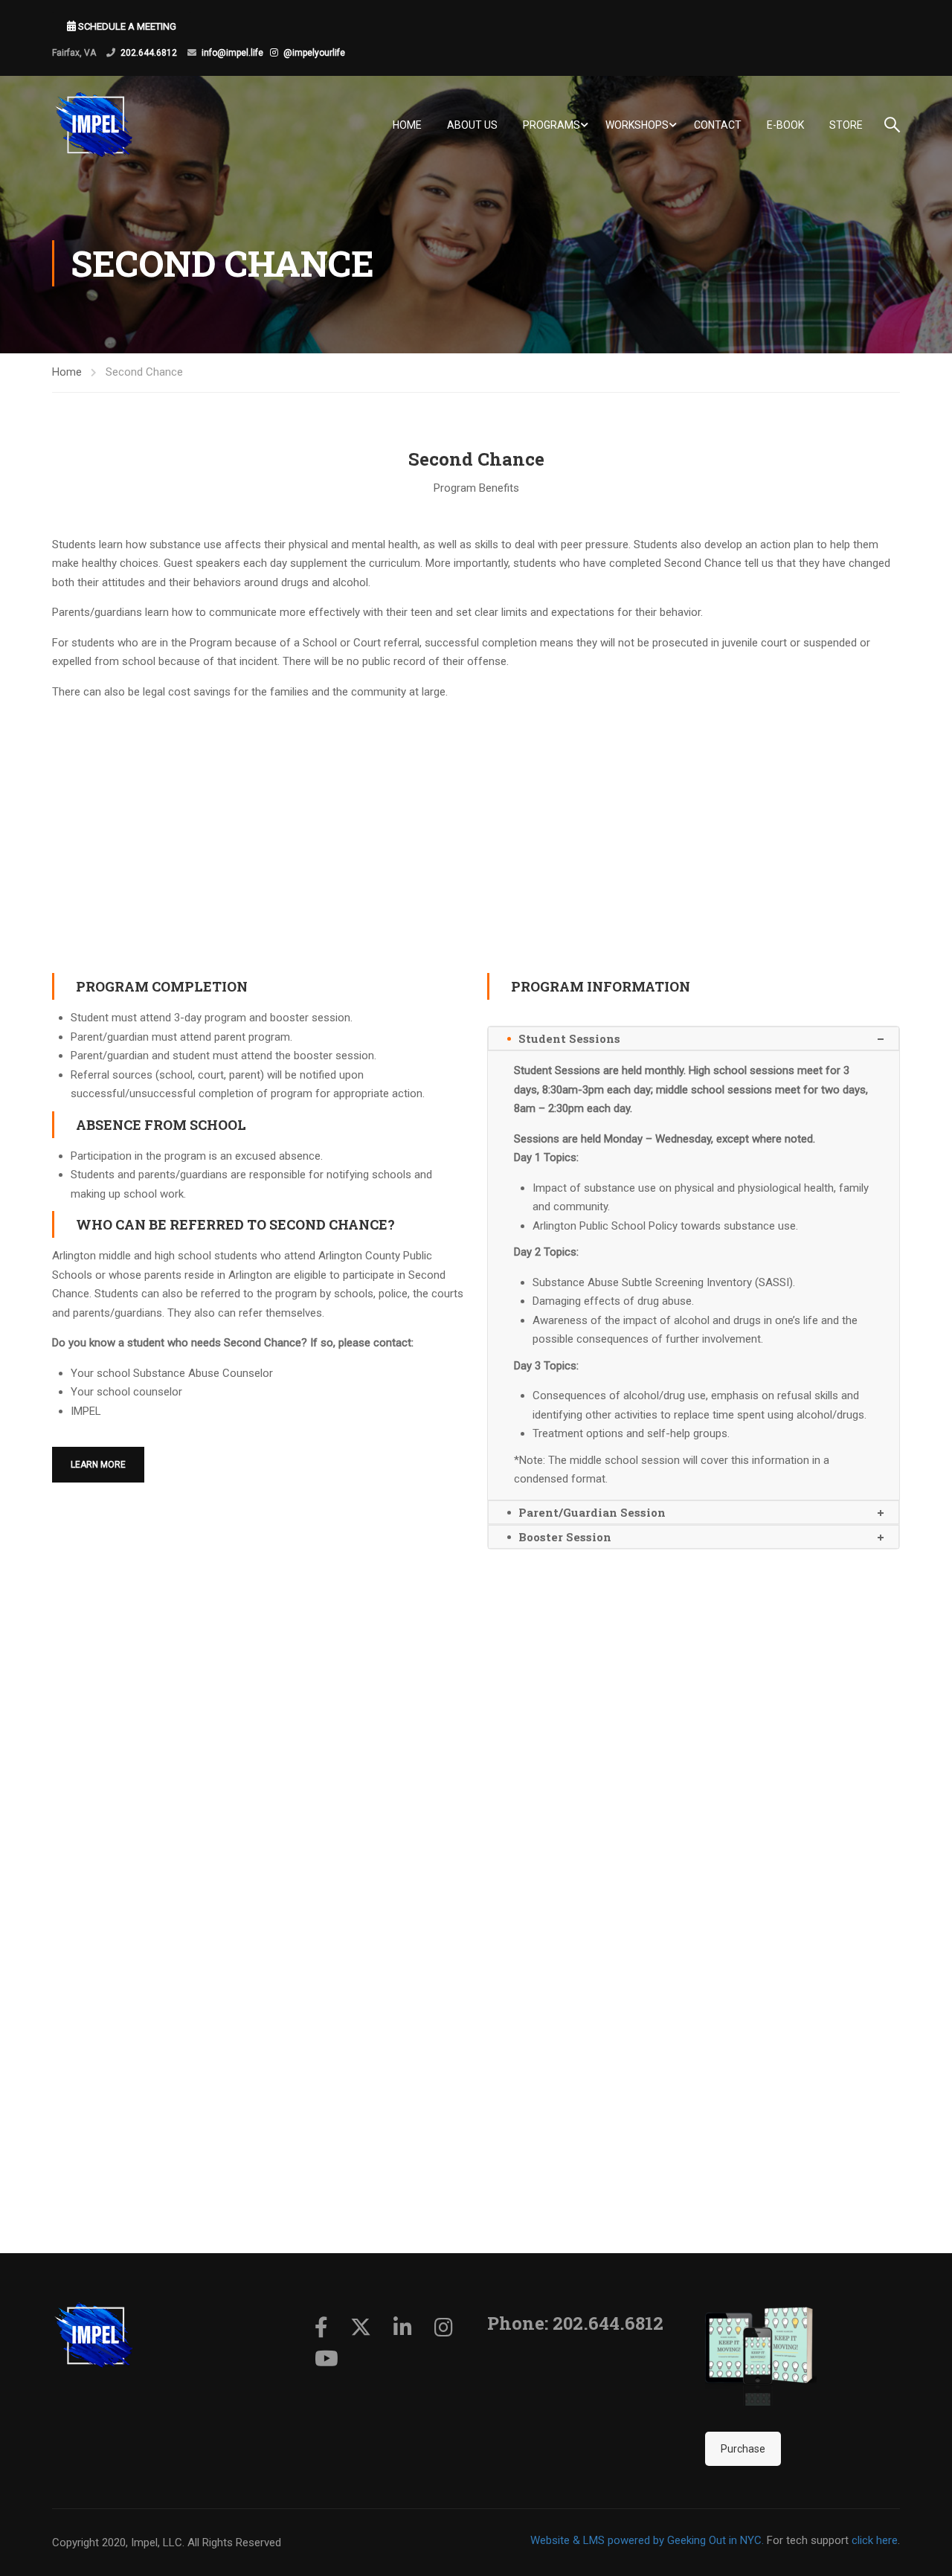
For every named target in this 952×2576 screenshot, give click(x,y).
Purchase (743, 2449)
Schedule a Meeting (126, 26)
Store (846, 125)
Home (407, 125)
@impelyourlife (314, 53)
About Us (472, 125)
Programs (551, 125)
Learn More (98, 1465)
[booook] (761, 2350)
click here (875, 2540)
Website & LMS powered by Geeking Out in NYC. (647, 2540)
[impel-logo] (93, 2335)
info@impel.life (232, 53)
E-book (785, 125)
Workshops (637, 125)
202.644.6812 (149, 53)
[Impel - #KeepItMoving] (108, 125)
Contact (718, 125)
